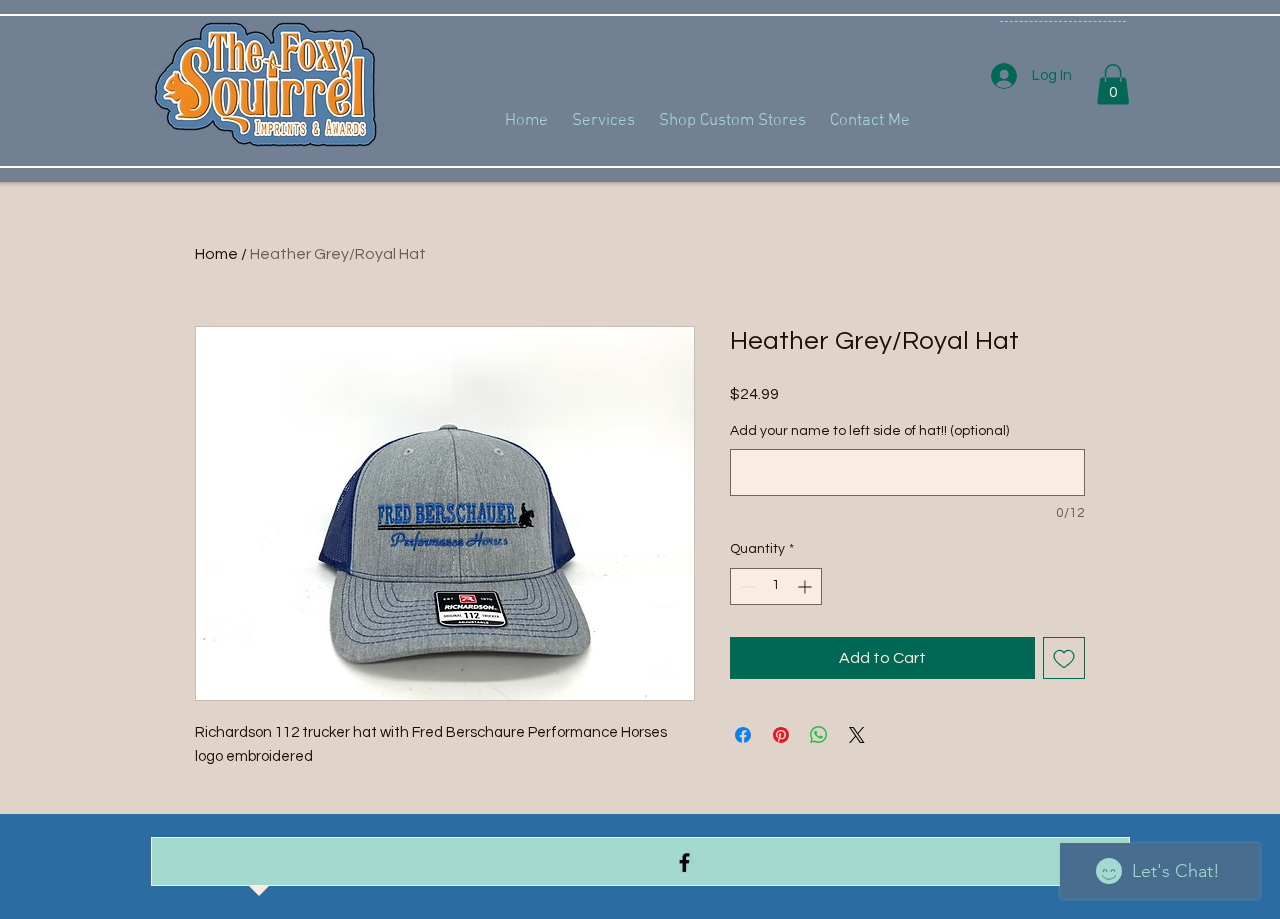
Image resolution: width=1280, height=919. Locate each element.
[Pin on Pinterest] (781, 735)
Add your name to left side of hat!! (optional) (869, 431)
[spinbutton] (776, 586)
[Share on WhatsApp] (819, 735)
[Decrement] (745, 586)
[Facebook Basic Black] (684, 862)
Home (216, 254)
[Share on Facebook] (743, 735)
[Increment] (806, 586)
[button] (1113, 84)
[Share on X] (857, 735)
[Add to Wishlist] (1064, 658)
